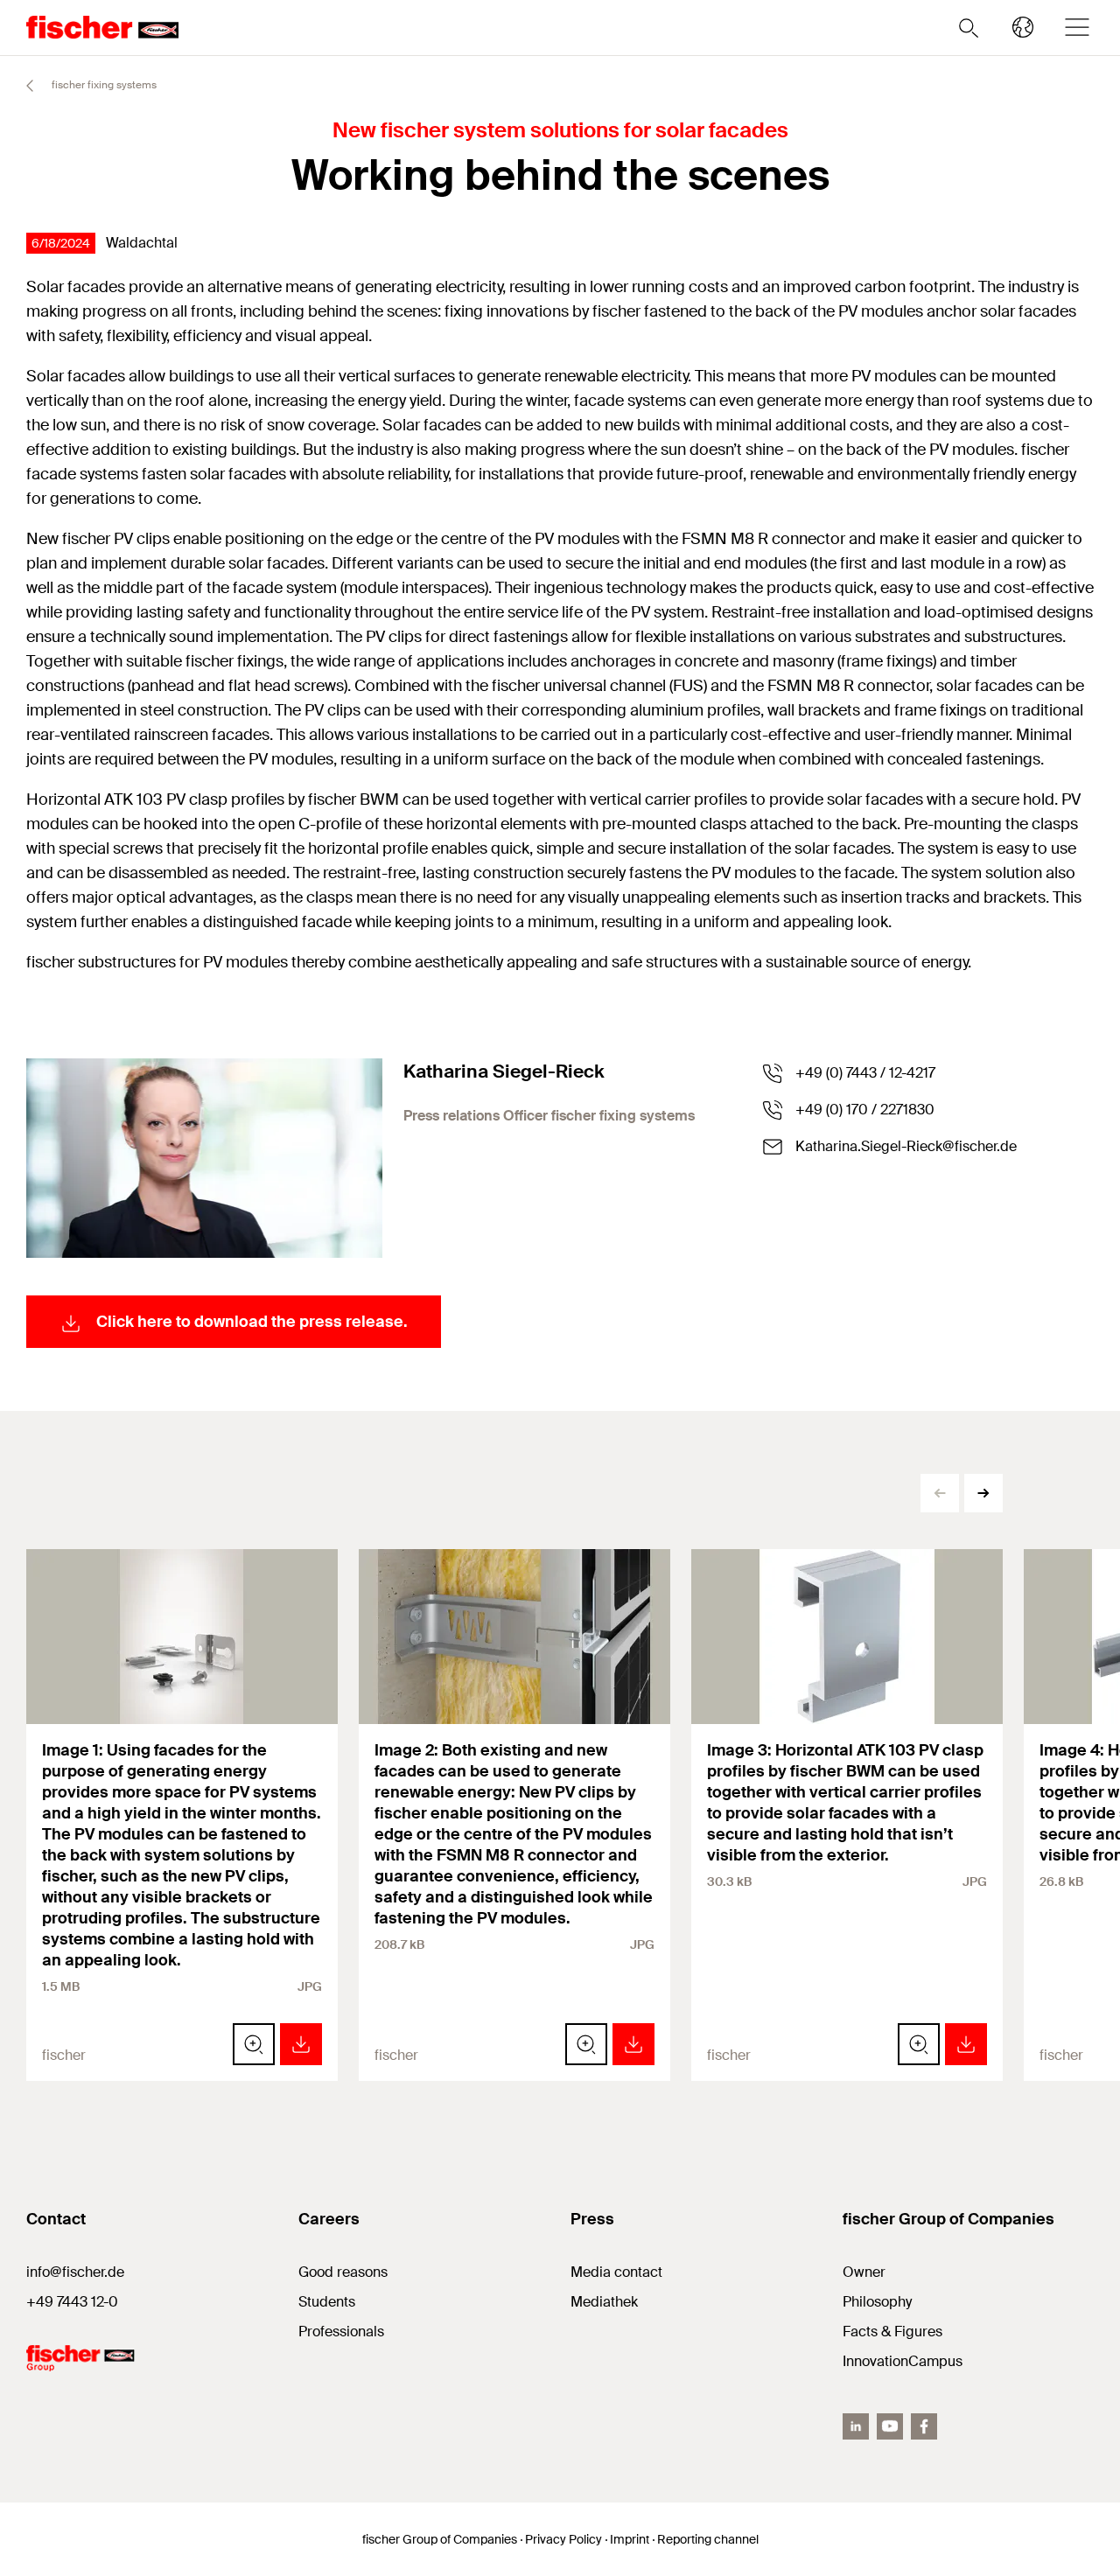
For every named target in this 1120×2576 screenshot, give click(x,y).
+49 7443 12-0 (72, 2302)
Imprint (630, 2539)
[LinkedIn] (856, 2426)
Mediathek (604, 2302)
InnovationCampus (903, 2361)
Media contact (616, 2272)
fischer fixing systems (103, 85)
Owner (864, 2272)
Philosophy (877, 2302)
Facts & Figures (892, 2332)
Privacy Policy (563, 2539)
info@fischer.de (75, 2272)
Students (327, 2302)
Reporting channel (708, 2539)
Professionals (341, 2332)
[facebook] (924, 2426)
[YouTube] (890, 2426)
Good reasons (343, 2272)
